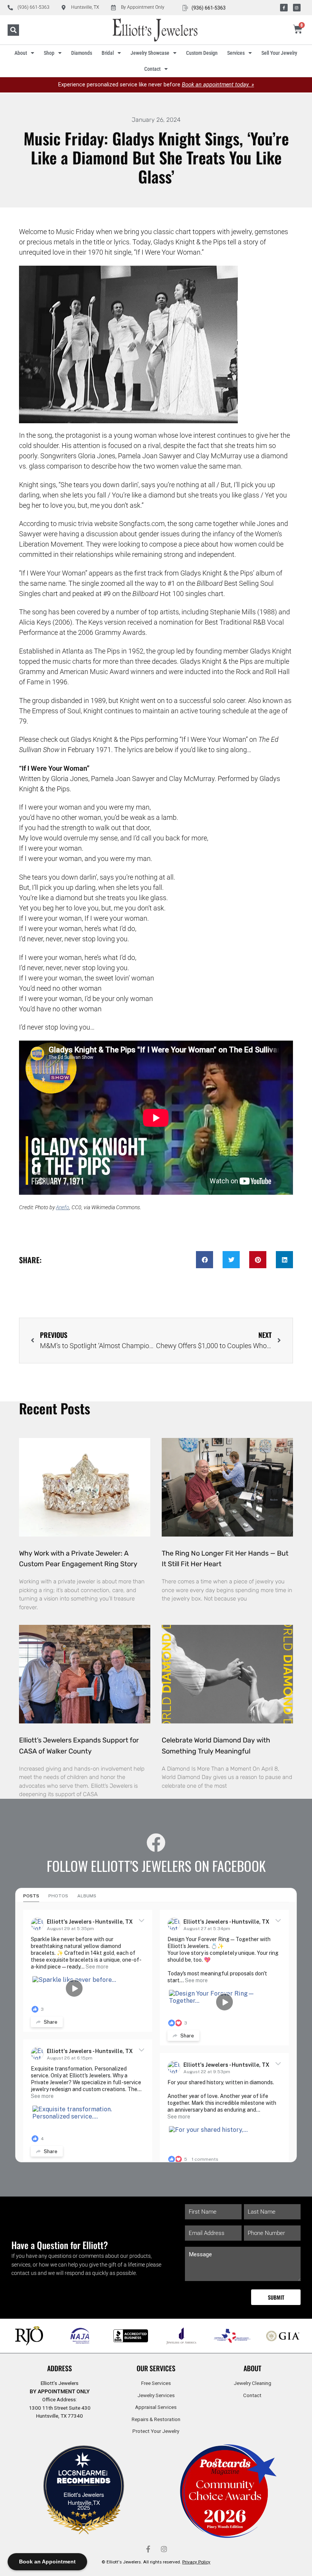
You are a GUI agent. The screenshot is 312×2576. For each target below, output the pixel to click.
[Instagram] (297, 8)
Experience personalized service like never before (156, 85)
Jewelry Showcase (150, 53)
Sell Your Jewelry (279, 53)
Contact (152, 69)
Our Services (156, 2368)
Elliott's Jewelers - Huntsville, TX (90, 1922)
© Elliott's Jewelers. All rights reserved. (156, 2562)
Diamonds (82, 53)
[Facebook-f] (284, 8)
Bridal (108, 53)
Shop (49, 53)
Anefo (63, 1207)
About (21, 53)
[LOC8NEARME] (84, 2475)
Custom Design (202, 53)
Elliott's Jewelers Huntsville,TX (84, 2498)
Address (60, 2368)
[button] (13, 30)
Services (236, 53)
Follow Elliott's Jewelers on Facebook (156, 1866)
